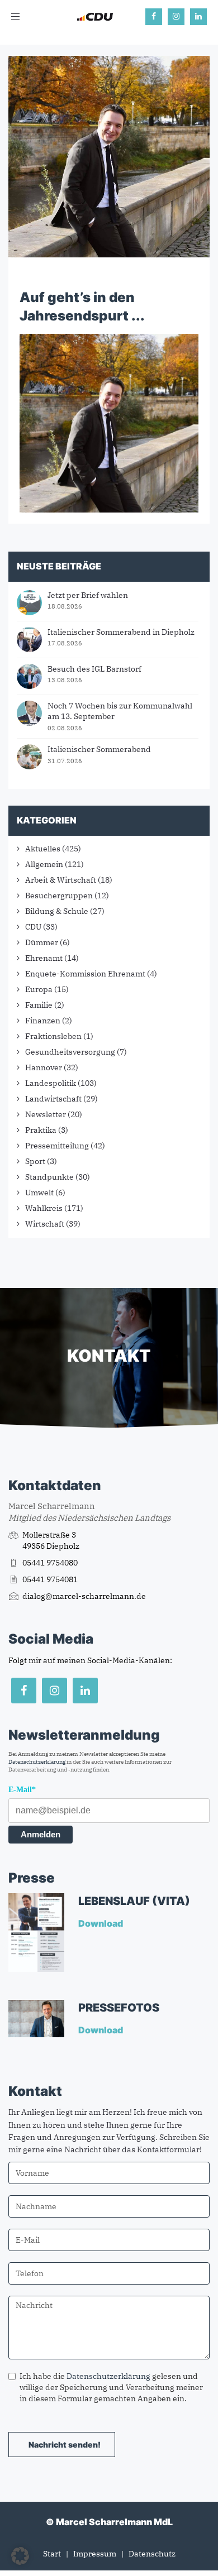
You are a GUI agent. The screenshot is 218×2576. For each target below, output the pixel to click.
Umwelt (39, 1193)
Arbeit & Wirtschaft (61, 880)
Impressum (95, 2554)
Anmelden (41, 1834)
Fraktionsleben (53, 1036)
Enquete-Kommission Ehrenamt (85, 974)
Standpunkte (49, 1177)
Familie (39, 1005)
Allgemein (44, 864)
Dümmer (42, 942)
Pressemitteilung (57, 1146)
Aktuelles (43, 849)
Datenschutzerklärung (37, 1762)
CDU (33, 927)
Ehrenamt (44, 958)
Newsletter (46, 1114)
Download (101, 1923)
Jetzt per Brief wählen (88, 595)
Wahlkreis (44, 1208)
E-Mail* (22, 1790)
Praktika (41, 1130)
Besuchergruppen (59, 896)
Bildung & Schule (57, 911)
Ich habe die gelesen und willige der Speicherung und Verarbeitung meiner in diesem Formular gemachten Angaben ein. (111, 2387)
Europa (39, 989)
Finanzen (43, 1021)
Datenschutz (152, 2554)
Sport (35, 1161)
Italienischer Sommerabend (99, 749)
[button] (20, 2556)
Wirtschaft (45, 1224)
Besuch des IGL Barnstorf (94, 669)
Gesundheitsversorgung (70, 1052)
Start (52, 2554)
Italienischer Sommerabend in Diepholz (121, 632)
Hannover (44, 1067)
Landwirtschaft (53, 1099)
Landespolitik (51, 1083)
